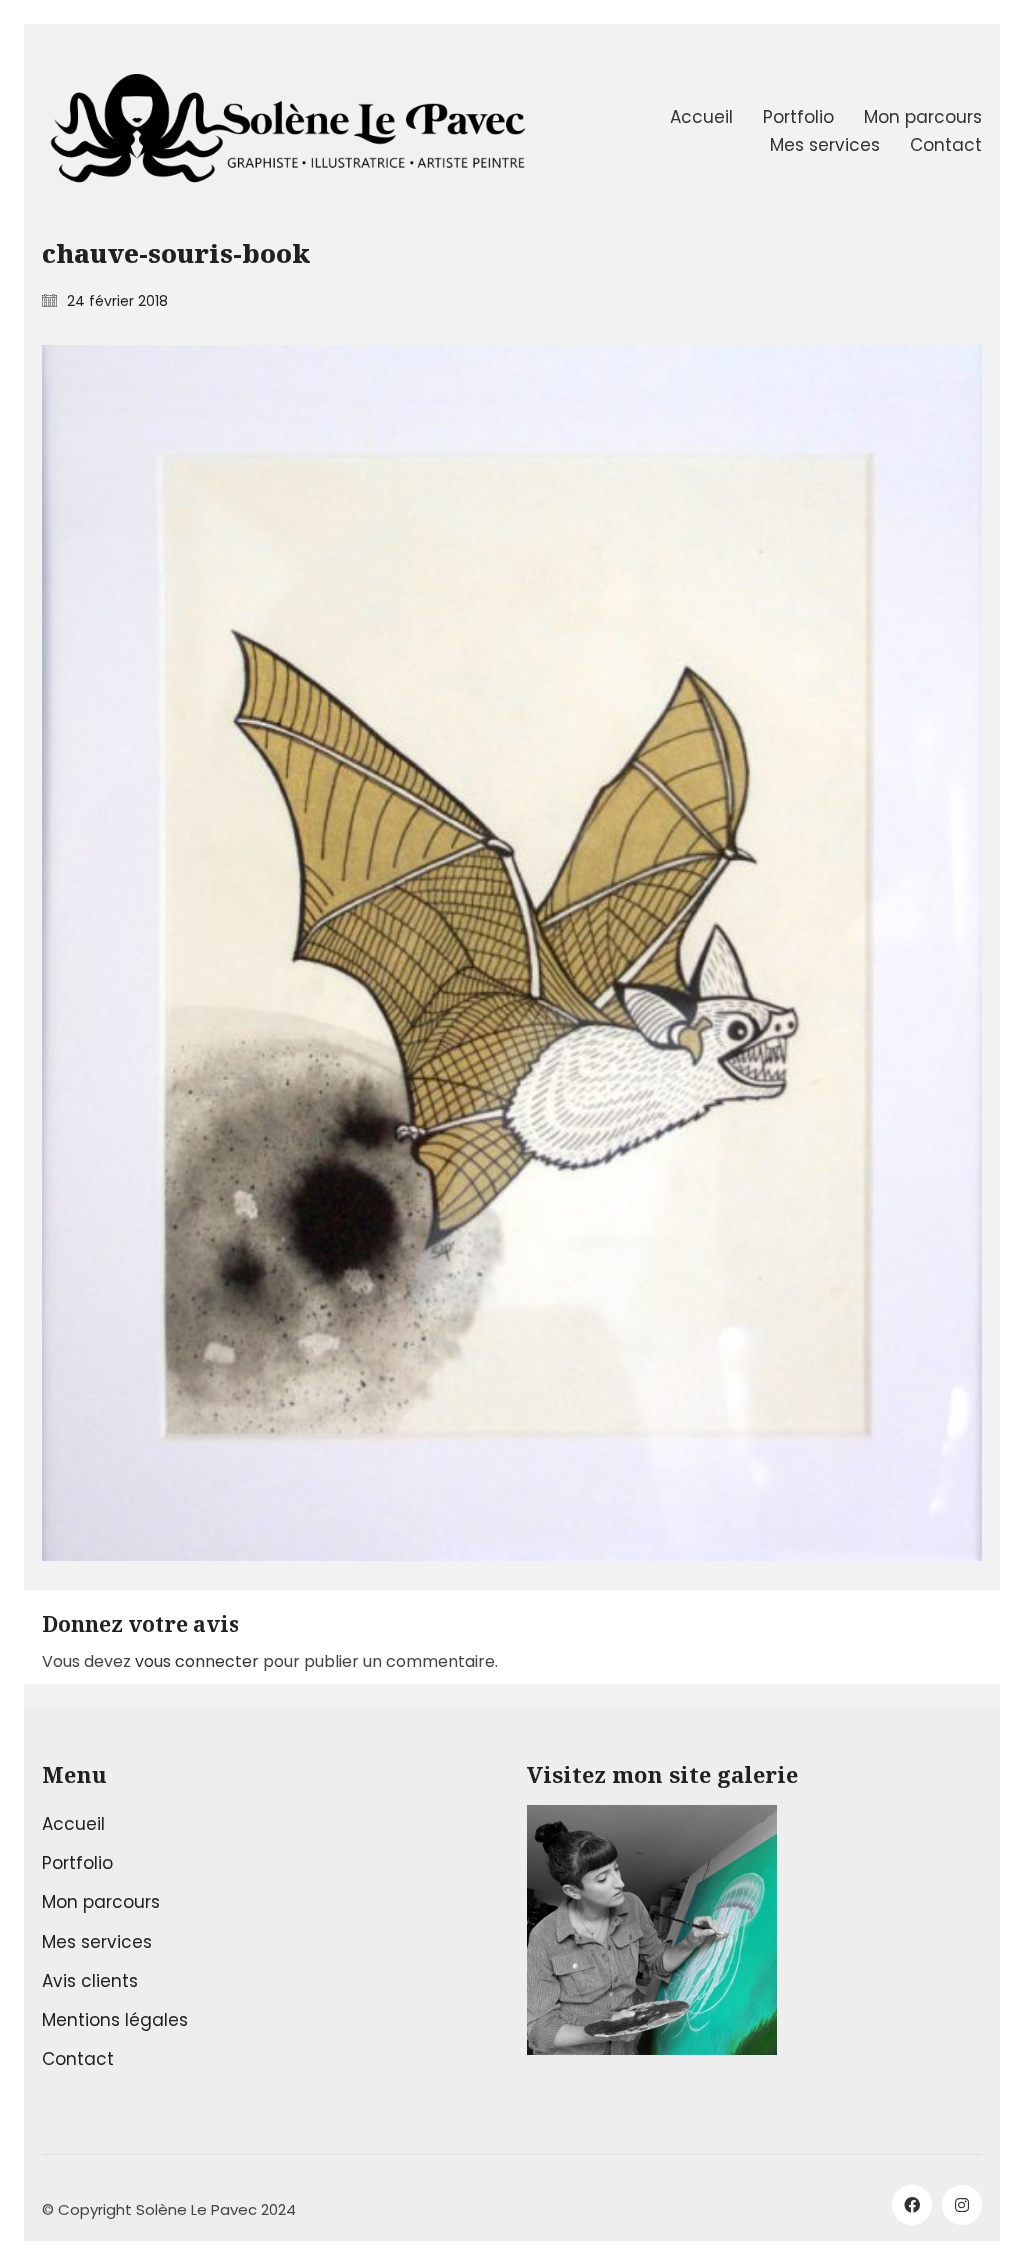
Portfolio (77, 1863)
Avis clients (90, 1981)
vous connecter (197, 1661)
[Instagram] (962, 2205)
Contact (78, 2059)
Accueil (73, 1824)
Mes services (97, 1942)
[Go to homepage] (292, 131)
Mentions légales (115, 2020)
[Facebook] (912, 2205)
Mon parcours (101, 1902)
